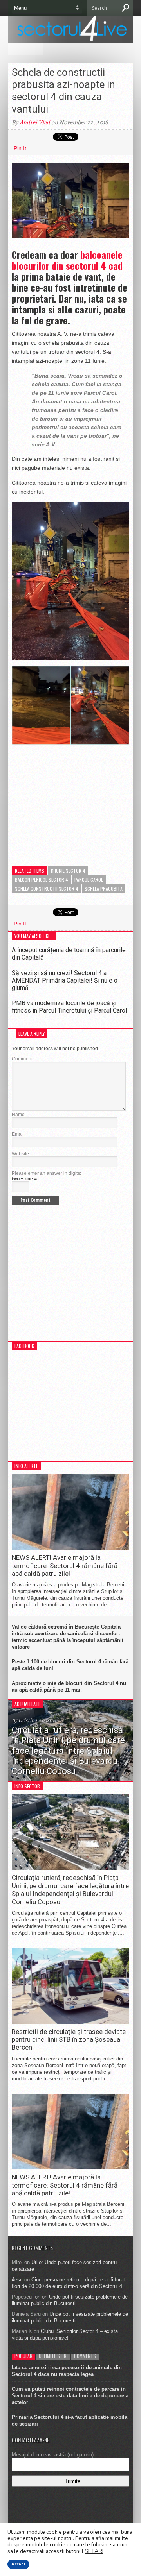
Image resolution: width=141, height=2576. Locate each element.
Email (18, 1134)
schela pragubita (104, 889)
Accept (18, 2564)
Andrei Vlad (35, 122)
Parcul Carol (89, 880)
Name (18, 1115)
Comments (85, 2356)
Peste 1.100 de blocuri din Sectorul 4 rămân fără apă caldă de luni (70, 1665)
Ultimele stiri (53, 2356)
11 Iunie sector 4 (68, 871)
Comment (22, 1059)
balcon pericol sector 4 (42, 880)
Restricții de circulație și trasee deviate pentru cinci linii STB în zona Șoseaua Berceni (69, 2040)
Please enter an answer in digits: (46, 1173)
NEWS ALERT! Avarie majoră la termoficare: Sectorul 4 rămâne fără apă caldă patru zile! (65, 1565)
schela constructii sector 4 (47, 889)
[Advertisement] (70, 799)
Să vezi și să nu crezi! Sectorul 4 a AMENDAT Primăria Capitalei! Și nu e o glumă (65, 980)
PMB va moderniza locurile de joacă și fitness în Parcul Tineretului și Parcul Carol (69, 1007)
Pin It (20, 148)
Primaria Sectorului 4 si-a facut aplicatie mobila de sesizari (70, 2420)
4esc (17, 2280)
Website (20, 1154)
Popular (23, 2356)
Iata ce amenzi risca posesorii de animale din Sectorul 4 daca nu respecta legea (67, 2371)
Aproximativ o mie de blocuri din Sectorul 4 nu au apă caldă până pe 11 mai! (69, 1686)
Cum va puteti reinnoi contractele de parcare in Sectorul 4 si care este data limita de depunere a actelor (70, 2396)
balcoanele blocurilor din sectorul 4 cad (67, 260)
